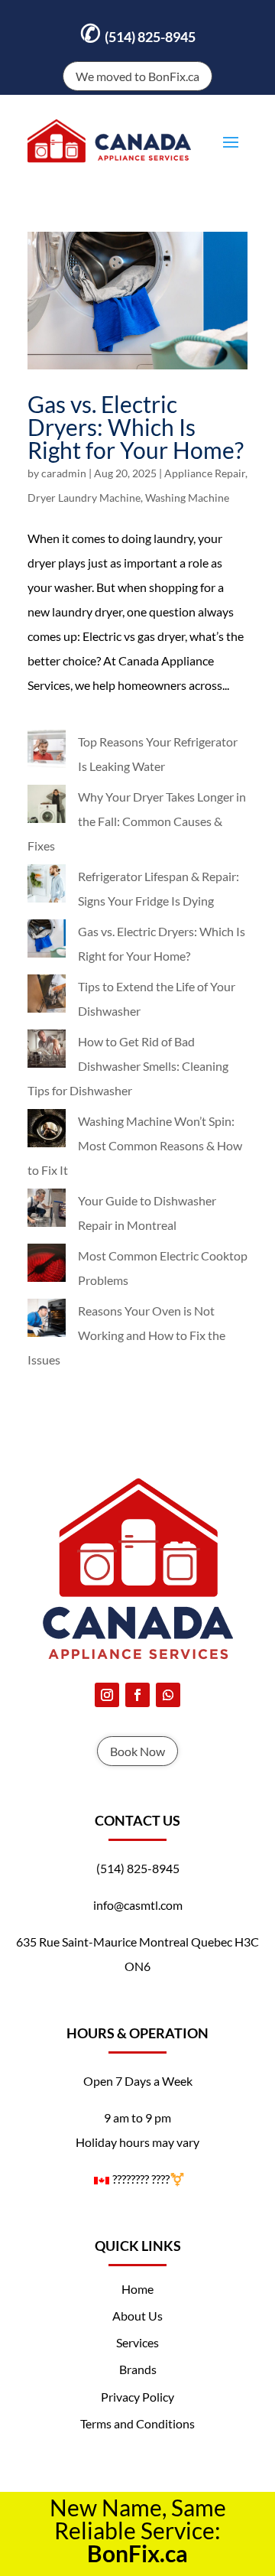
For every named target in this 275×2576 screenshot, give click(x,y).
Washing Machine (187, 498)
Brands (138, 2369)
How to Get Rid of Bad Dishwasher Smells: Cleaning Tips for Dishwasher (128, 1066)
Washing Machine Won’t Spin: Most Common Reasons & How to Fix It (135, 1145)
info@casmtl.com (138, 1905)
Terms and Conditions (137, 2423)
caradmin (64, 473)
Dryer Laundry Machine (84, 498)
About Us (137, 2316)
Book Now (137, 1751)
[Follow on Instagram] (107, 1695)
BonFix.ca (137, 2553)
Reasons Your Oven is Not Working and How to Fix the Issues (126, 1335)
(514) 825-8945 (138, 33)
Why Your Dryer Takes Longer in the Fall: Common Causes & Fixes (137, 821)
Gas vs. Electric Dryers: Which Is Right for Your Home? (136, 427)
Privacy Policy (137, 2397)
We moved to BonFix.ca (137, 76)
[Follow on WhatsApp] (168, 1695)
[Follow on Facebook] (137, 1695)
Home (137, 2289)
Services (137, 2342)
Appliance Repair (205, 473)
